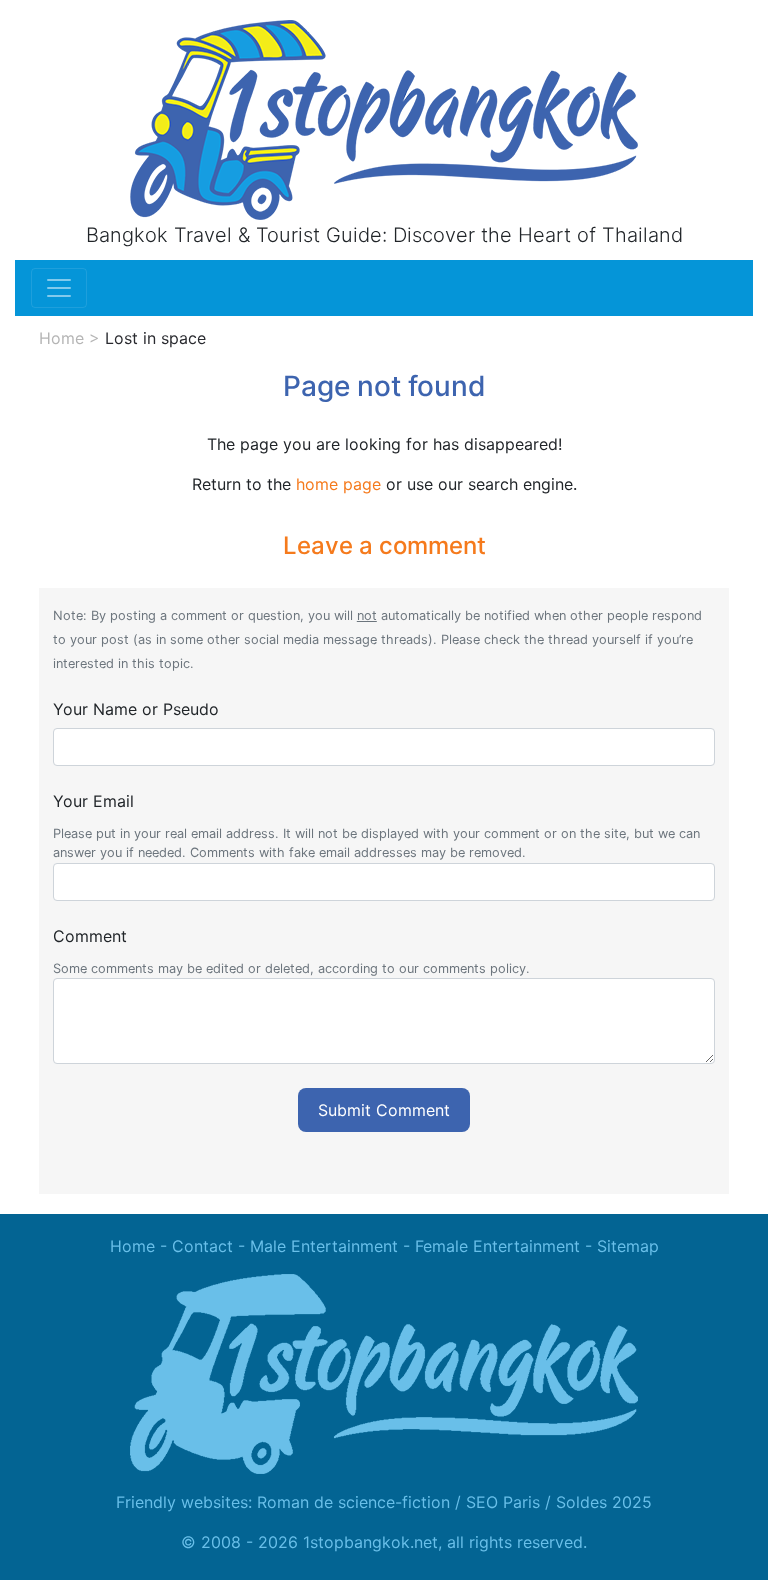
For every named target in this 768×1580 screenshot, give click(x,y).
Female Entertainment (497, 1246)
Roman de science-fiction (353, 1502)
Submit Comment (384, 1110)
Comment (90, 936)
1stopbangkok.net (370, 1542)
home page (338, 484)
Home (61, 338)
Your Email (93, 801)
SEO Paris (503, 1502)
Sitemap (628, 1246)
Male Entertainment (324, 1246)
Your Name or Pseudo (136, 709)
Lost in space (155, 338)
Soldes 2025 (604, 1502)
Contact (202, 1246)
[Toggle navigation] (59, 288)
